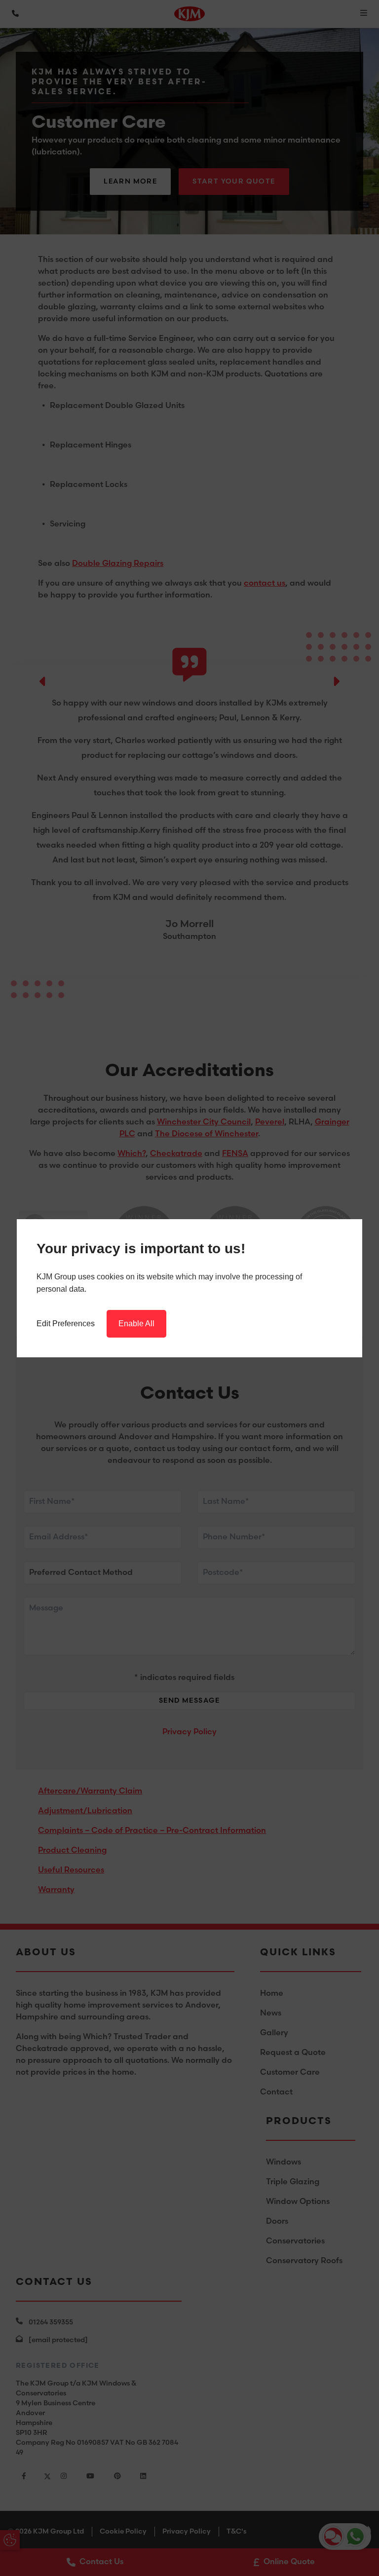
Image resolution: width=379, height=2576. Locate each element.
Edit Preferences (66, 1324)
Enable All (136, 1324)
